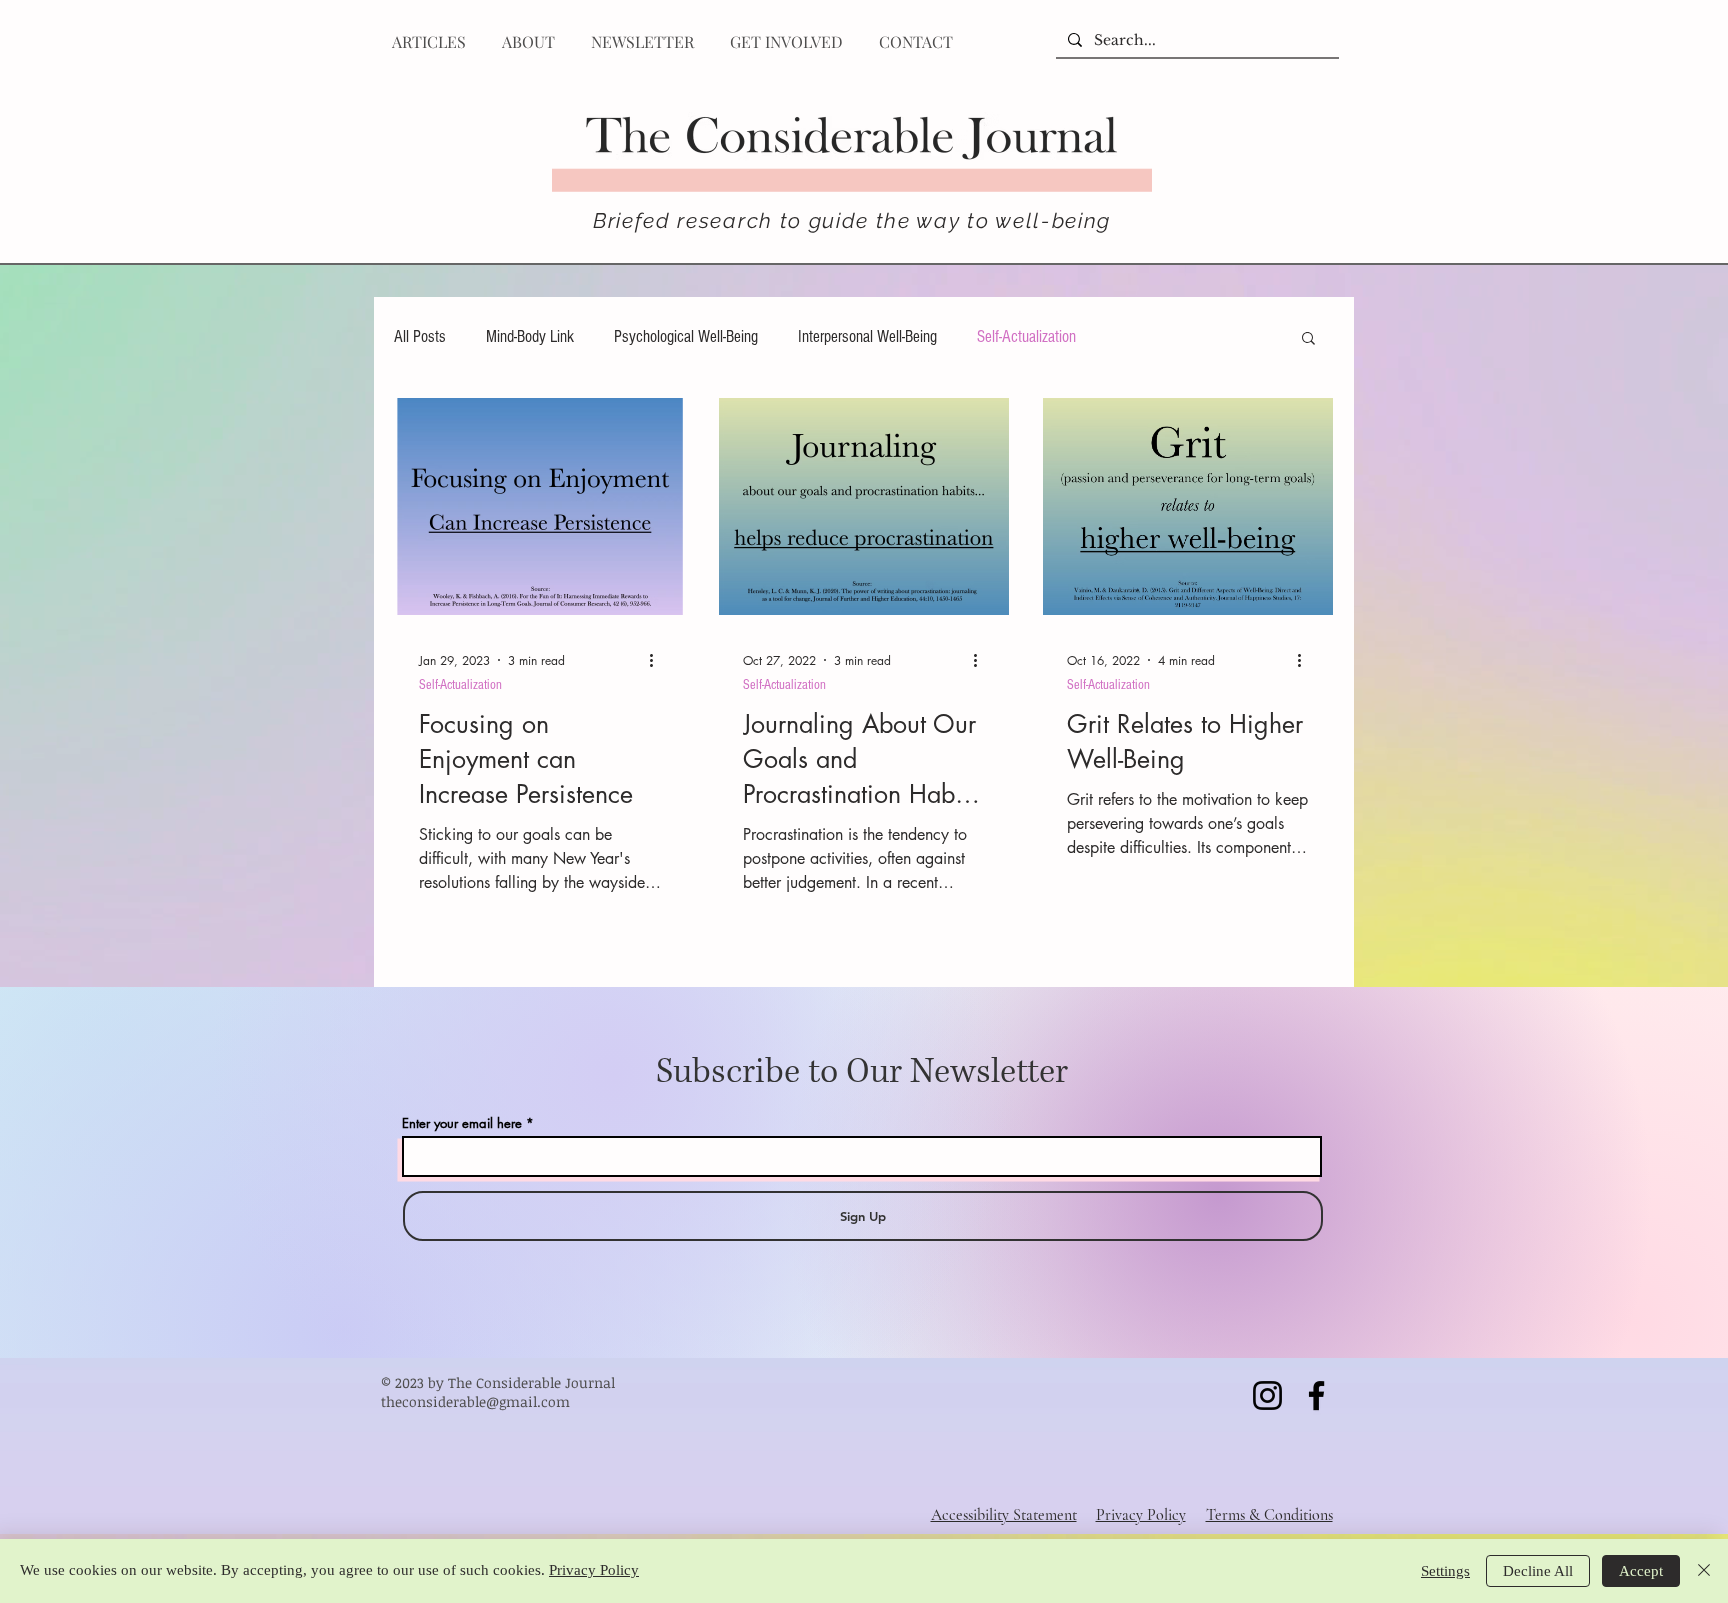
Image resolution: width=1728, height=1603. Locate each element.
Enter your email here (462, 1123)
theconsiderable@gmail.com (475, 1401)
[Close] (1704, 1571)
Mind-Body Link (530, 336)
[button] (1308, 339)
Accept (1641, 1571)
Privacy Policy (594, 1570)
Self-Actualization (1026, 336)
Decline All (1538, 1571)
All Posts (420, 336)
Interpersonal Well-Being (867, 336)
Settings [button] (1445, 1571)
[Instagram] (1267, 1395)
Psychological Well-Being (686, 336)
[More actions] (658, 660)
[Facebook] (1316, 1395)
